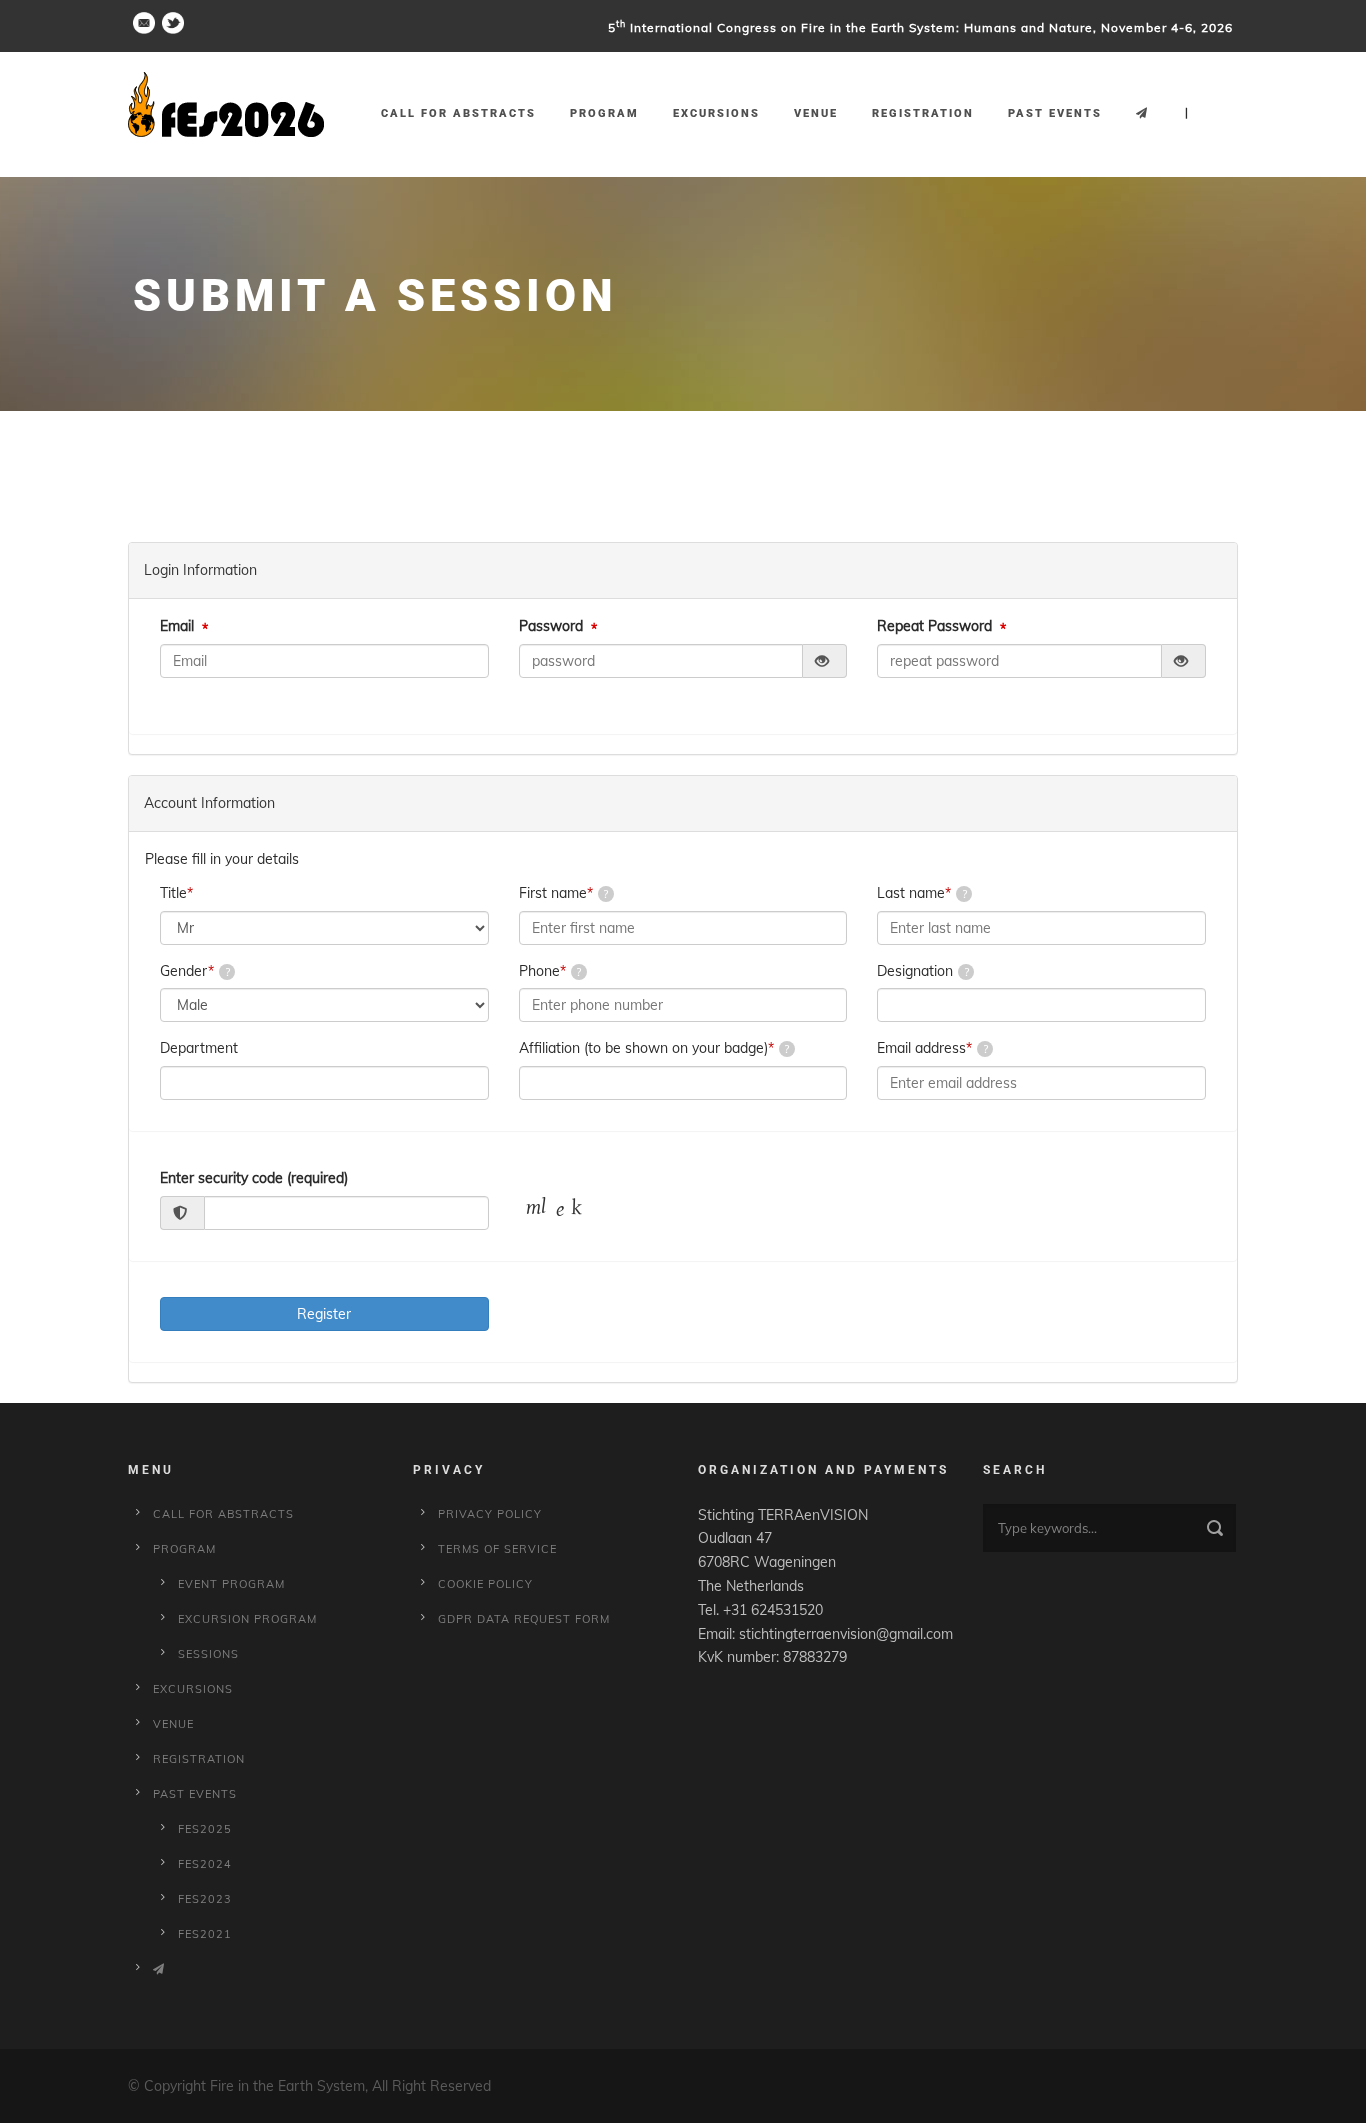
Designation (915, 971)
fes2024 (205, 1864)
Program (604, 113)
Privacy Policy (490, 1514)
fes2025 (205, 1829)
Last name (914, 893)
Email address (924, 1048)
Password (551, 626)
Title (176, 893)
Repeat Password (934, 626)
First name (556, 893)
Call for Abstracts (458, 113)
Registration (923, 113)
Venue (816, 113)
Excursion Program (247, 1619)
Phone (542, 971)
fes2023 (205, 1899)
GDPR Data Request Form (524, 1619)
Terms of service (497, 1549)
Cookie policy (485, 1584)
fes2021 (205, 1934)
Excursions (716, 113)
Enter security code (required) (254, 1178)
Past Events (1055, 113)
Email (177, 626)
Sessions (208, 1654)
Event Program (231, 1584)
